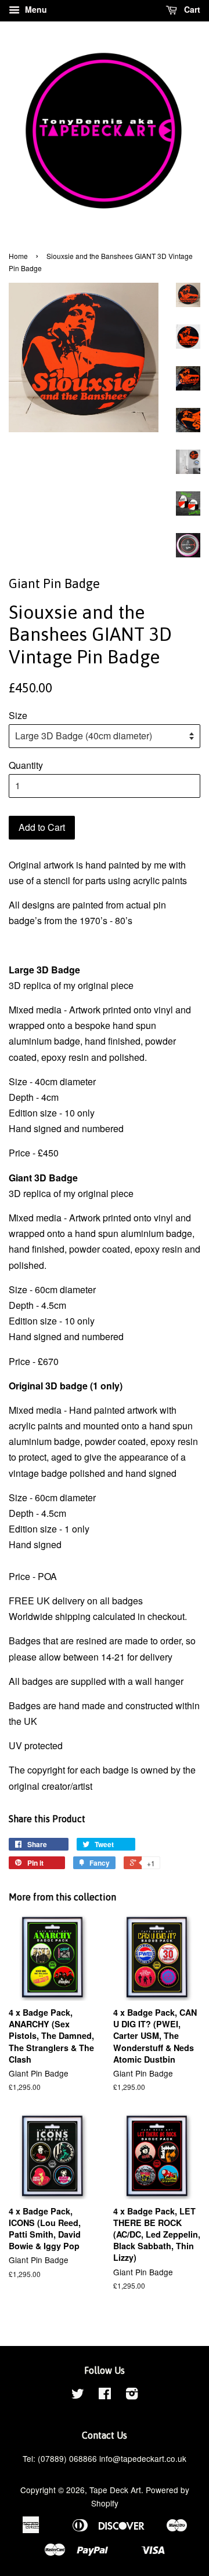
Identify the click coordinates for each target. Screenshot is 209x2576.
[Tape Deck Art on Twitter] (78, 2395)
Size (18, 715)
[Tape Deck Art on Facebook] (105, 2395)
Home (18, 256)
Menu (35, 9)
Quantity (26, 765)
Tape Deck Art (115, 2490)
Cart (191, 9)
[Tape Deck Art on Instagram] (132, 2395)
